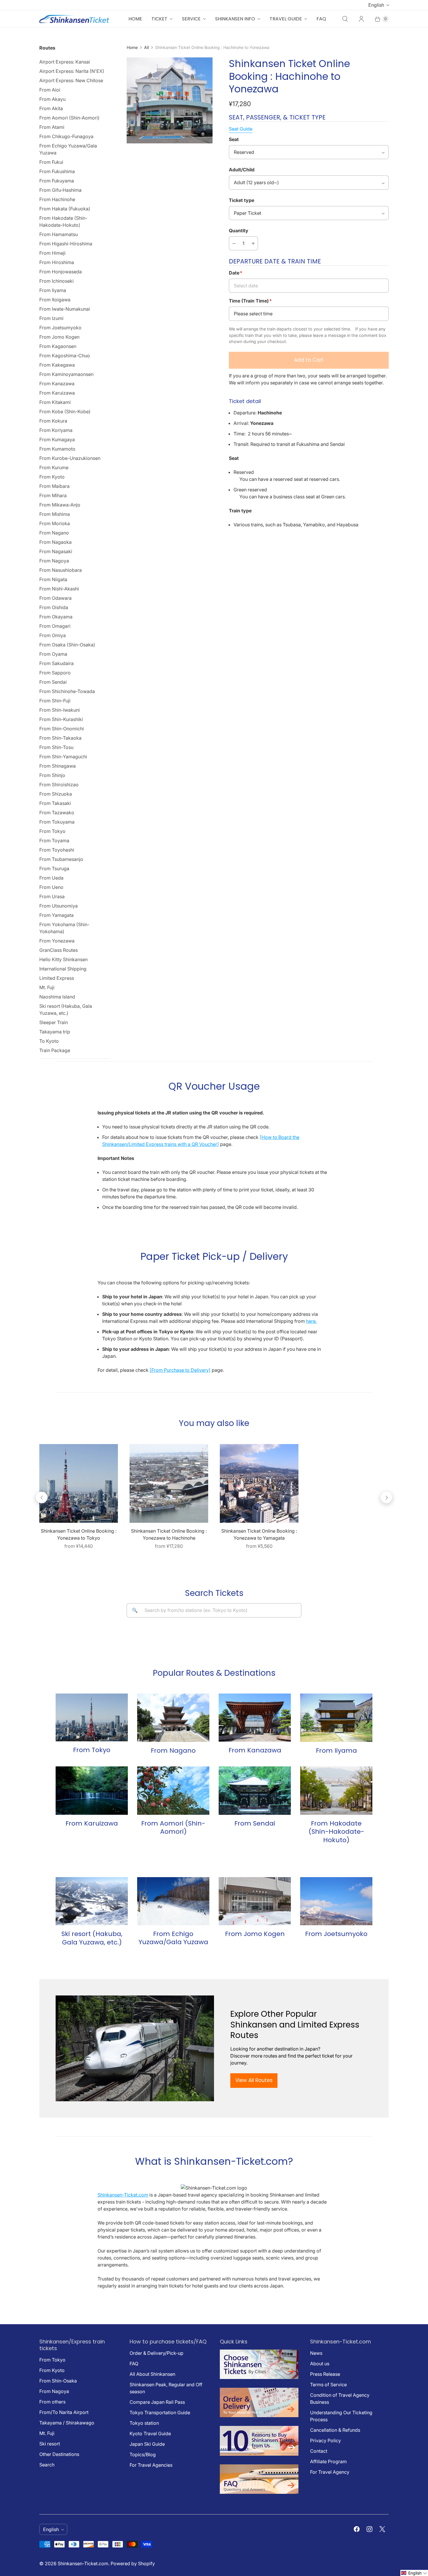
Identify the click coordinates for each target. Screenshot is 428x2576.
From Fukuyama (57, 181)
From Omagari (55, 626)
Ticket (159, 19)
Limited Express (57, 978)
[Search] (345, 19)
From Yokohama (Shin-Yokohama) (64, 928)
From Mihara (53, 495)
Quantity (239, 231)
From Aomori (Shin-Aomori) (69, 118)
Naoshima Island (57, 997)
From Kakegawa (57, 365)
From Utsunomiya (59, 906)
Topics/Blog (143, 2454)
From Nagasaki (56, 551)
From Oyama (53, 654)
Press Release (325, 2374)
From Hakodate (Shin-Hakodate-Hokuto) (63, 221)
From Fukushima (57, 171)
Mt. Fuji (47, 987)
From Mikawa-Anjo (60, 505)
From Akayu (52, 99)
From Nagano (54, 533)
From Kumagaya (57, 439)
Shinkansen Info (235, 19)
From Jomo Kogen (59, 337)
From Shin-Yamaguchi (63, 757)
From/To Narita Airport (64, 2412)
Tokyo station (144, 2423)
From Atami (52, 127)
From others (52, 2402)
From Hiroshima (57, 262)
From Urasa (52, 896)
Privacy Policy (326, 2440)
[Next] (386, 1497)
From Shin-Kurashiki (61, 719)
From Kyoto (52, 477)
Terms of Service (328, 2385)
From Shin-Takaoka (60, 738)
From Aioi (50, 90)
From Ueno (51, 887)
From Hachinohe (57, 199)
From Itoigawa (55, 300)
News (316, 2353)
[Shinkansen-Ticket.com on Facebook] (357, 2529)
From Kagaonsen (58, 346)
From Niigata (53, 579)
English (376, 5)
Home (135, 19)
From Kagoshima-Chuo (65, 356)
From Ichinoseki (56, 281)
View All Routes (254, 2080)
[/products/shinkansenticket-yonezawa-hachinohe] (169, 1483)
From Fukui (51, 162)
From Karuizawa (57, 393)
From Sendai (53, 682)
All (146, 47)
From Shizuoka (56, 794)
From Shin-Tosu (56, 747)
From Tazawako (57, 813)
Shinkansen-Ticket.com (123, 2195)
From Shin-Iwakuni (60, 710)
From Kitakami (55, 402)
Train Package (55, 1050)
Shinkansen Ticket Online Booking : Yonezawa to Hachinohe (169, 1534)
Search (47, 2465)
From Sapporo (55, 673)
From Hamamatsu (59, 234)
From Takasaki (55, 803)
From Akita (51, 108)
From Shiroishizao (59, 785)
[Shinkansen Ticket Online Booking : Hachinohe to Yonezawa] (170, 100)
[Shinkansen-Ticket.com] (74, 19)
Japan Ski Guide (147, 2444)
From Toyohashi (57, 850)
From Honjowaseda (61, 272)
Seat (234, 139)
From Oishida (54, 607)
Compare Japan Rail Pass (157, 2402)
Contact (319, 2451)
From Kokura (53, 421)
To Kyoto (49, 1041)
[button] (414, 2573)
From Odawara (55, 598)
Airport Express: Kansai (65, 62)
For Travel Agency (330, 2472)
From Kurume (54, 467)
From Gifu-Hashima (60, 190)
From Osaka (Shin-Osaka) (67, 645)
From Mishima (55, 514)
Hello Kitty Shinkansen (63, 959)
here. (311, 1321)
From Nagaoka (55, 542)
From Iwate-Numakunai (65, 309)
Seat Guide (241, 129)
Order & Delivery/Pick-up (156, 2353)
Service (191, 19)
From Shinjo (52, 775)
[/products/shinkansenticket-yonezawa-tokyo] (79, 1483)
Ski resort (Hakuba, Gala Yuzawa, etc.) (66, 1010)
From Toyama (54, 841)
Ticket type (242, 200)
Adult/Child (242, 170)
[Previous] (42, 1497)
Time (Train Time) (250, 301)
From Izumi (51, 318)
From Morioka (55, 523)
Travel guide (286, 19)
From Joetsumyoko (60, 328)
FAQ (321, 19)
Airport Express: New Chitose (71, 80)
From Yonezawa (57, 941)
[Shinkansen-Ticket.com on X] (382, 2529)
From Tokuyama (57, 822)
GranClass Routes (59, 950)
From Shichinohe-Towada (67, 691)
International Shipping (63, 969)
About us (320, 2364)
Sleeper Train (54, 1022)
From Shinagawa (58, 766)
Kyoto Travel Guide (150, 2433)
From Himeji (52, 253)
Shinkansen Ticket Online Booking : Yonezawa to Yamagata (259, 1534)
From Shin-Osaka (58, 2381)
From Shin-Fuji (55, 701)
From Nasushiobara (61, 570)
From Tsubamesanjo (61, 859)
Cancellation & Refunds (335, 2430)
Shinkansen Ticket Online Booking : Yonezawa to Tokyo (79, 1534)
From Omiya (53, 635)
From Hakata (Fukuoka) (65, 209)
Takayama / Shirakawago (67, 2423)
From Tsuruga (54, 868)
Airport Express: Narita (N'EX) (72, 71)
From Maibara (54, 486)
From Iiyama (53, 290)
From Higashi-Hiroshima (66, 244)
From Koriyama (56, 430)
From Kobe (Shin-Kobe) (65, 412)
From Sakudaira (56, 663)
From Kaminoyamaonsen (66, 374)
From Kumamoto (57, 449)
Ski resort (50, 2444)
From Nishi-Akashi (59, 589)
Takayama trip (55, 1032)
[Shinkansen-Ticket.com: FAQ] (259, 2492)
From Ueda (51, 878)
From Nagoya (54, 561)
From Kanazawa (57, 384)
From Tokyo (52, 831)
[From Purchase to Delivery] (180, 1370)
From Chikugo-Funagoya (66, 136)
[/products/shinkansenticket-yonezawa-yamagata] (259, 1483)
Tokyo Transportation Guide (160, 2413)
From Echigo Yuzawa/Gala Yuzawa (68, 149)
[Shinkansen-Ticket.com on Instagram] (369, 2529)
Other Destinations (59, 2454)
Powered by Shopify (133, 2563)
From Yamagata (56, 915)
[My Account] (361, 19)
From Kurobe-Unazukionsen (70, 458)
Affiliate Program (328, 2461)
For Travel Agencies (151, 2465)
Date (236, 273)
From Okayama (56, 617)
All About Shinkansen (152, 2374)
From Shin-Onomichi (62, 729)
